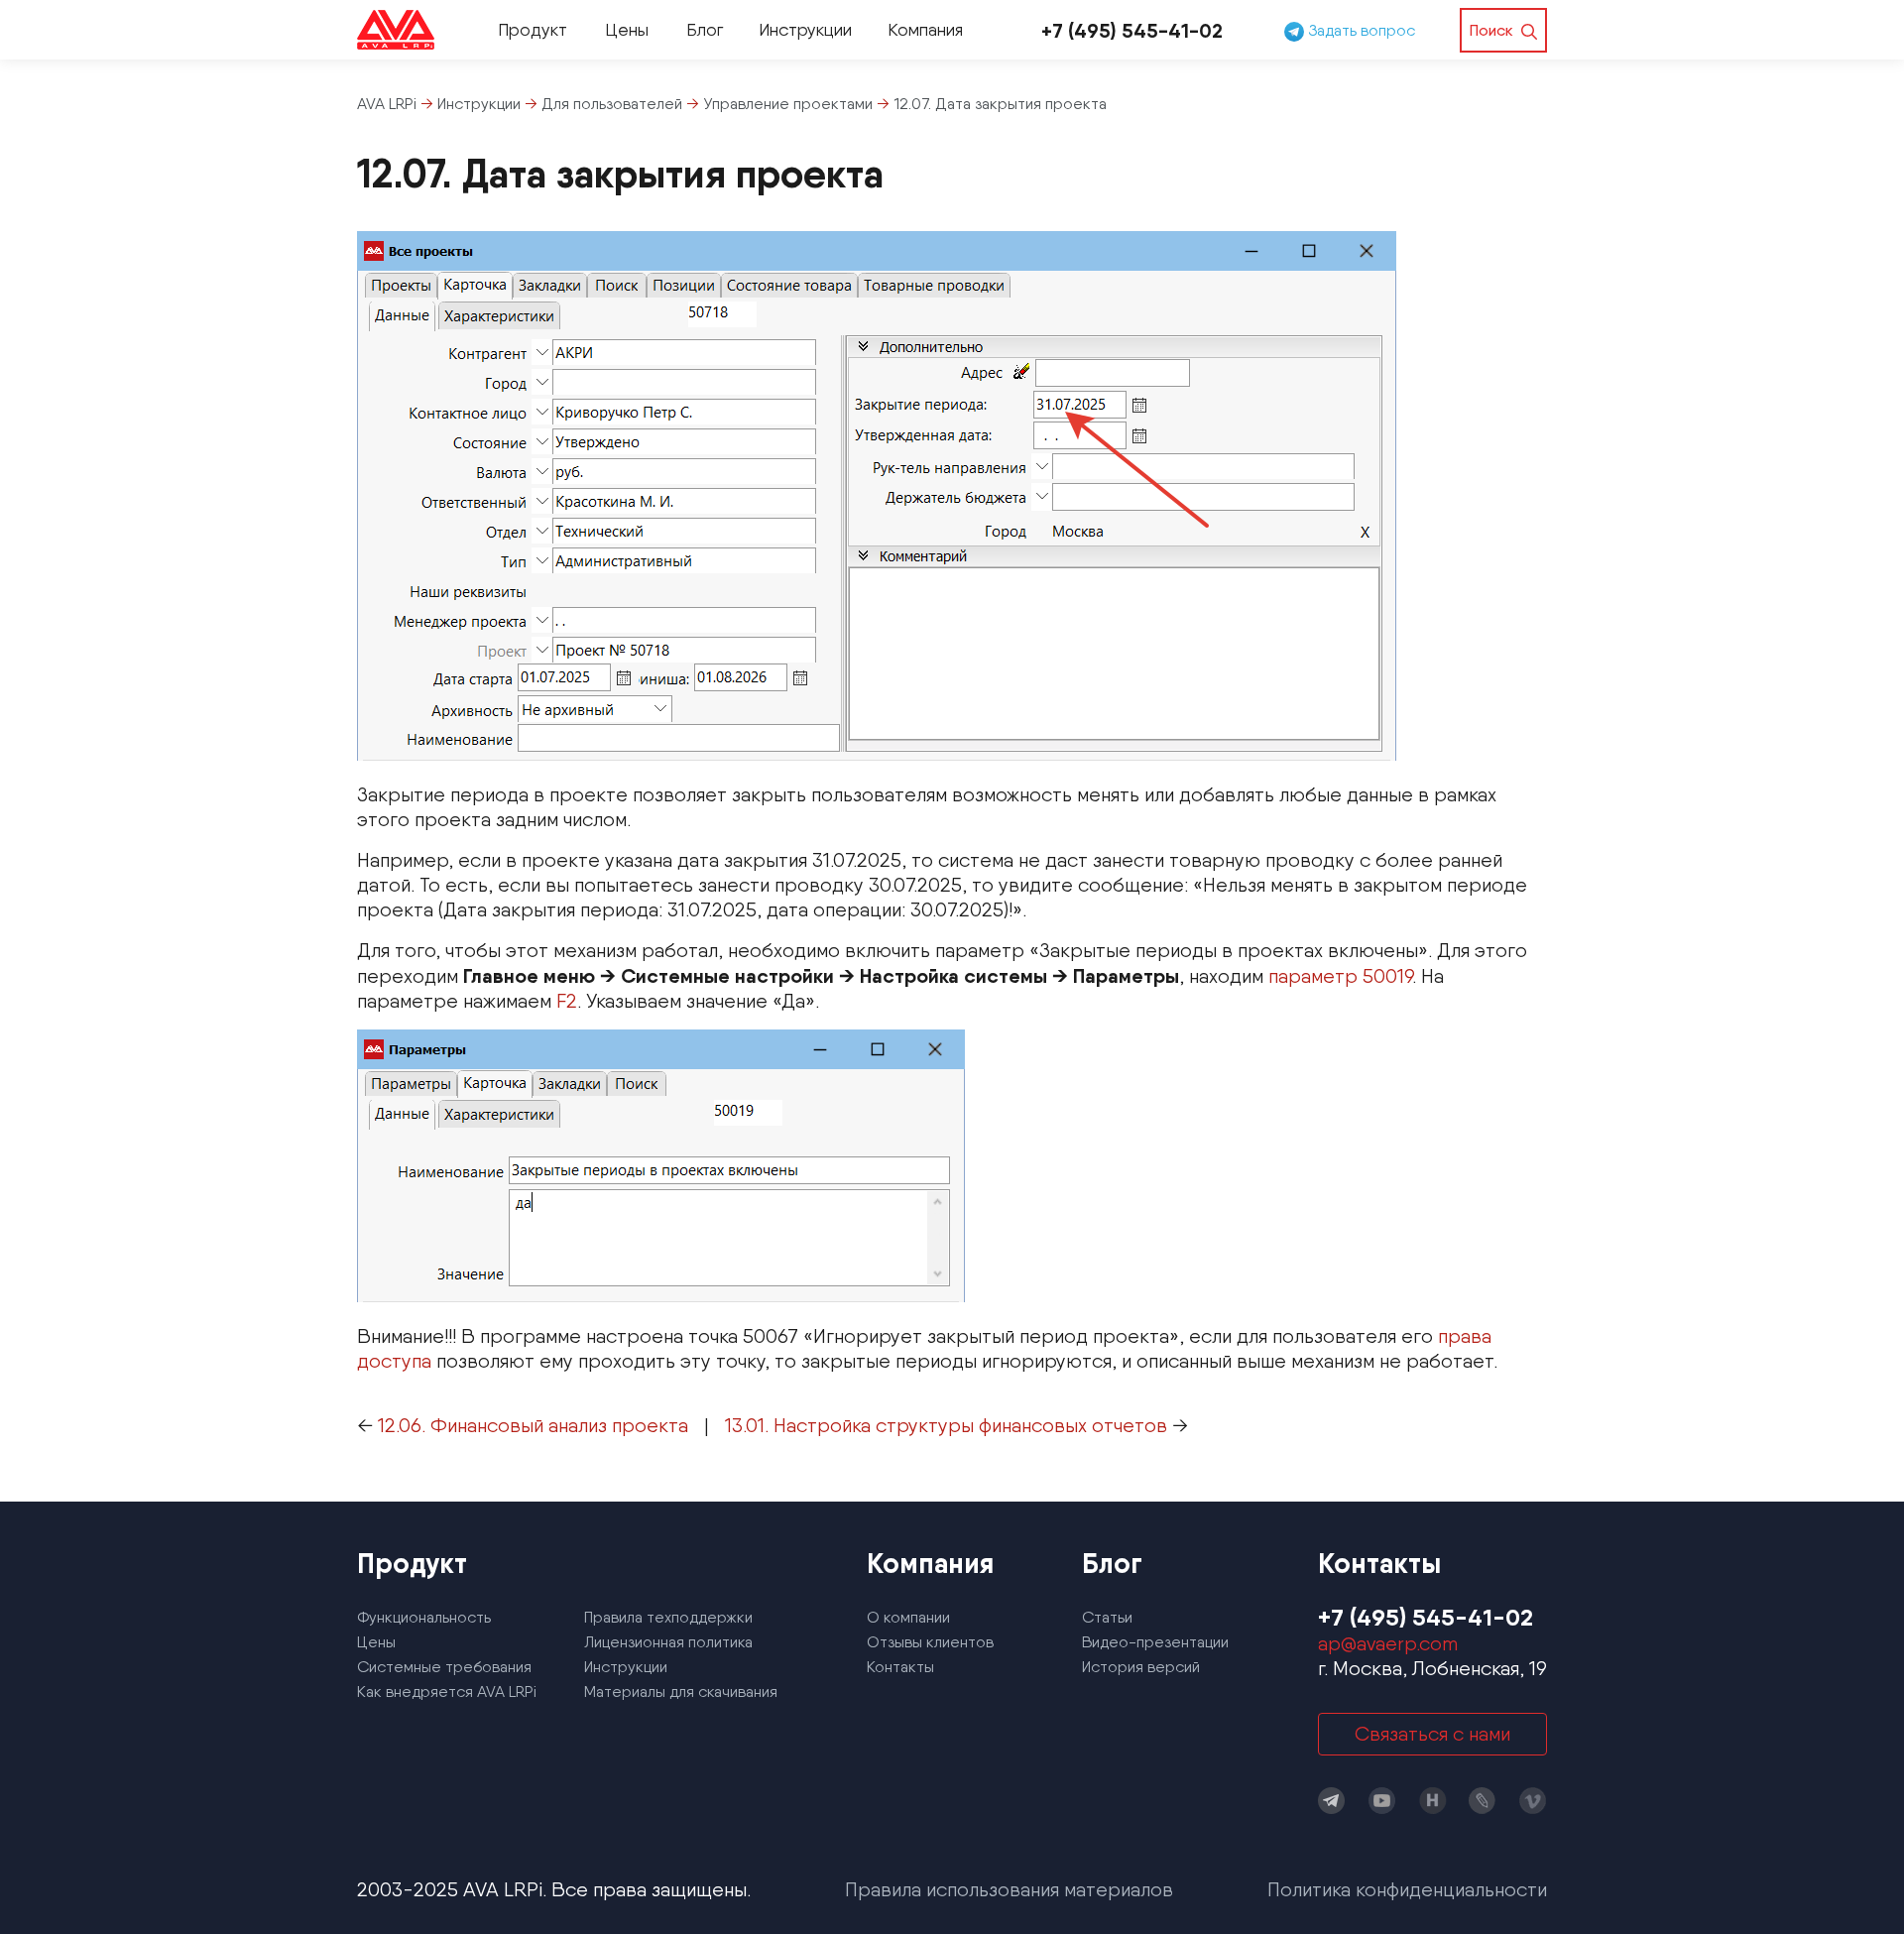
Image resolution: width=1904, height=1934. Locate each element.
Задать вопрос (1360, 30)
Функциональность (424, 1617)
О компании (908, 1617)
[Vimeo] (1533, 1801)
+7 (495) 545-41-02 (1132, 30)
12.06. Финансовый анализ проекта (533, 1425)
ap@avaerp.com (1388, 1643)
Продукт (533, 29)
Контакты (900, 1667)
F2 (567, 1001)
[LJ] (1483, 1801)
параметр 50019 (1340, 976)
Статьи (1107, 1617)
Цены (627, 29)
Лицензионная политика (668, 1642)
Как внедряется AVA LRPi (447, 1692)
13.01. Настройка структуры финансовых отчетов (946, 1425)
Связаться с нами (1432, 1734)
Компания (925, 29)
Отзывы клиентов (930, 1642)
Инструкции (805, 29)
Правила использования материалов (1009, 1889)
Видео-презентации (1155, 1642)
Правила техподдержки (668, 1617)
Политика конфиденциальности (1407, 1889)
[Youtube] (1382, 1801)
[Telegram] (1332, 1801)
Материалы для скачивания (681, 1692)
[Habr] (1433, 1801)
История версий (1141, 1667)
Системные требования (444, 1667)
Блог (705, 29)
